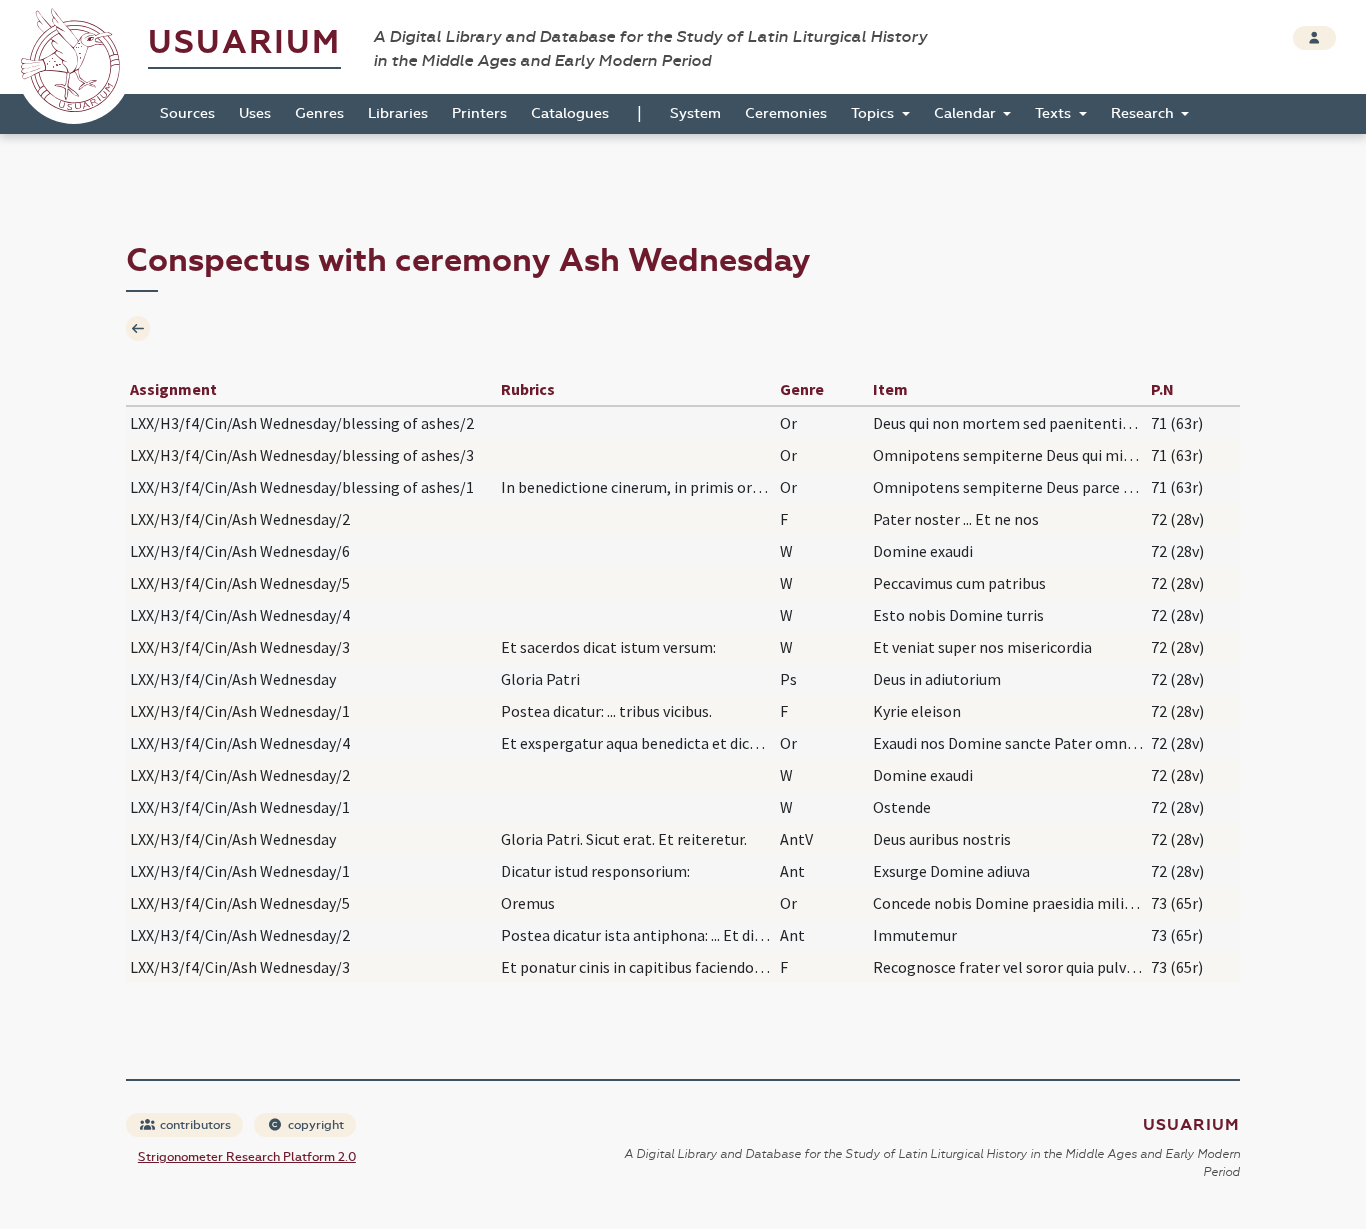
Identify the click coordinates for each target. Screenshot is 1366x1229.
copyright (314, 1125)
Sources (187, 113)
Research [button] (1144, 113)
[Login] (1314, 38)
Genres (319, 113)
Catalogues (570, 113)
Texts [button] (1055, 113)
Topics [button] (874, 113)
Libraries (398, 113)
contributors (194, 1125)
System (695, 113)
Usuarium (244, 42)
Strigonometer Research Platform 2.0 (247, 1157)
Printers (479, 113)
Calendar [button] (967, 113)
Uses (255, 113)
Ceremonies (786, 113)
